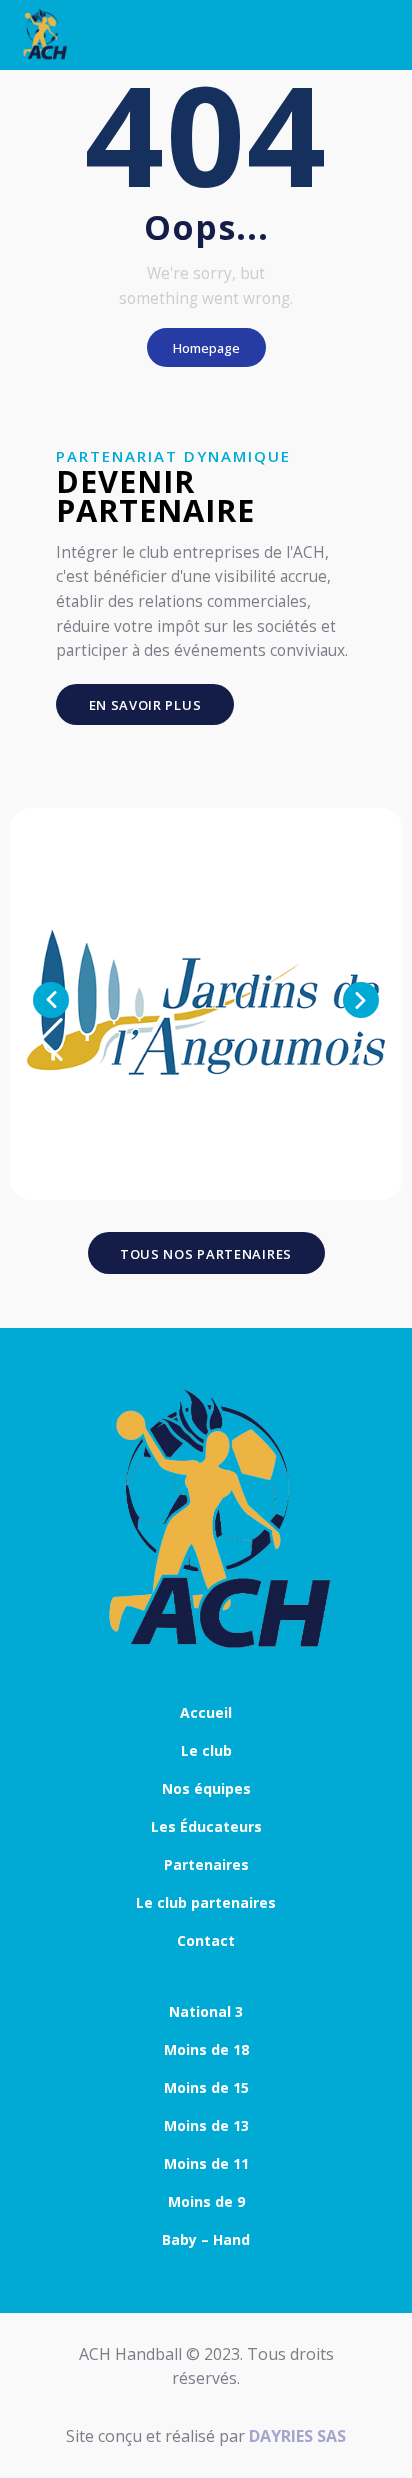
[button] (51, 1000)
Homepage (206, 348)
